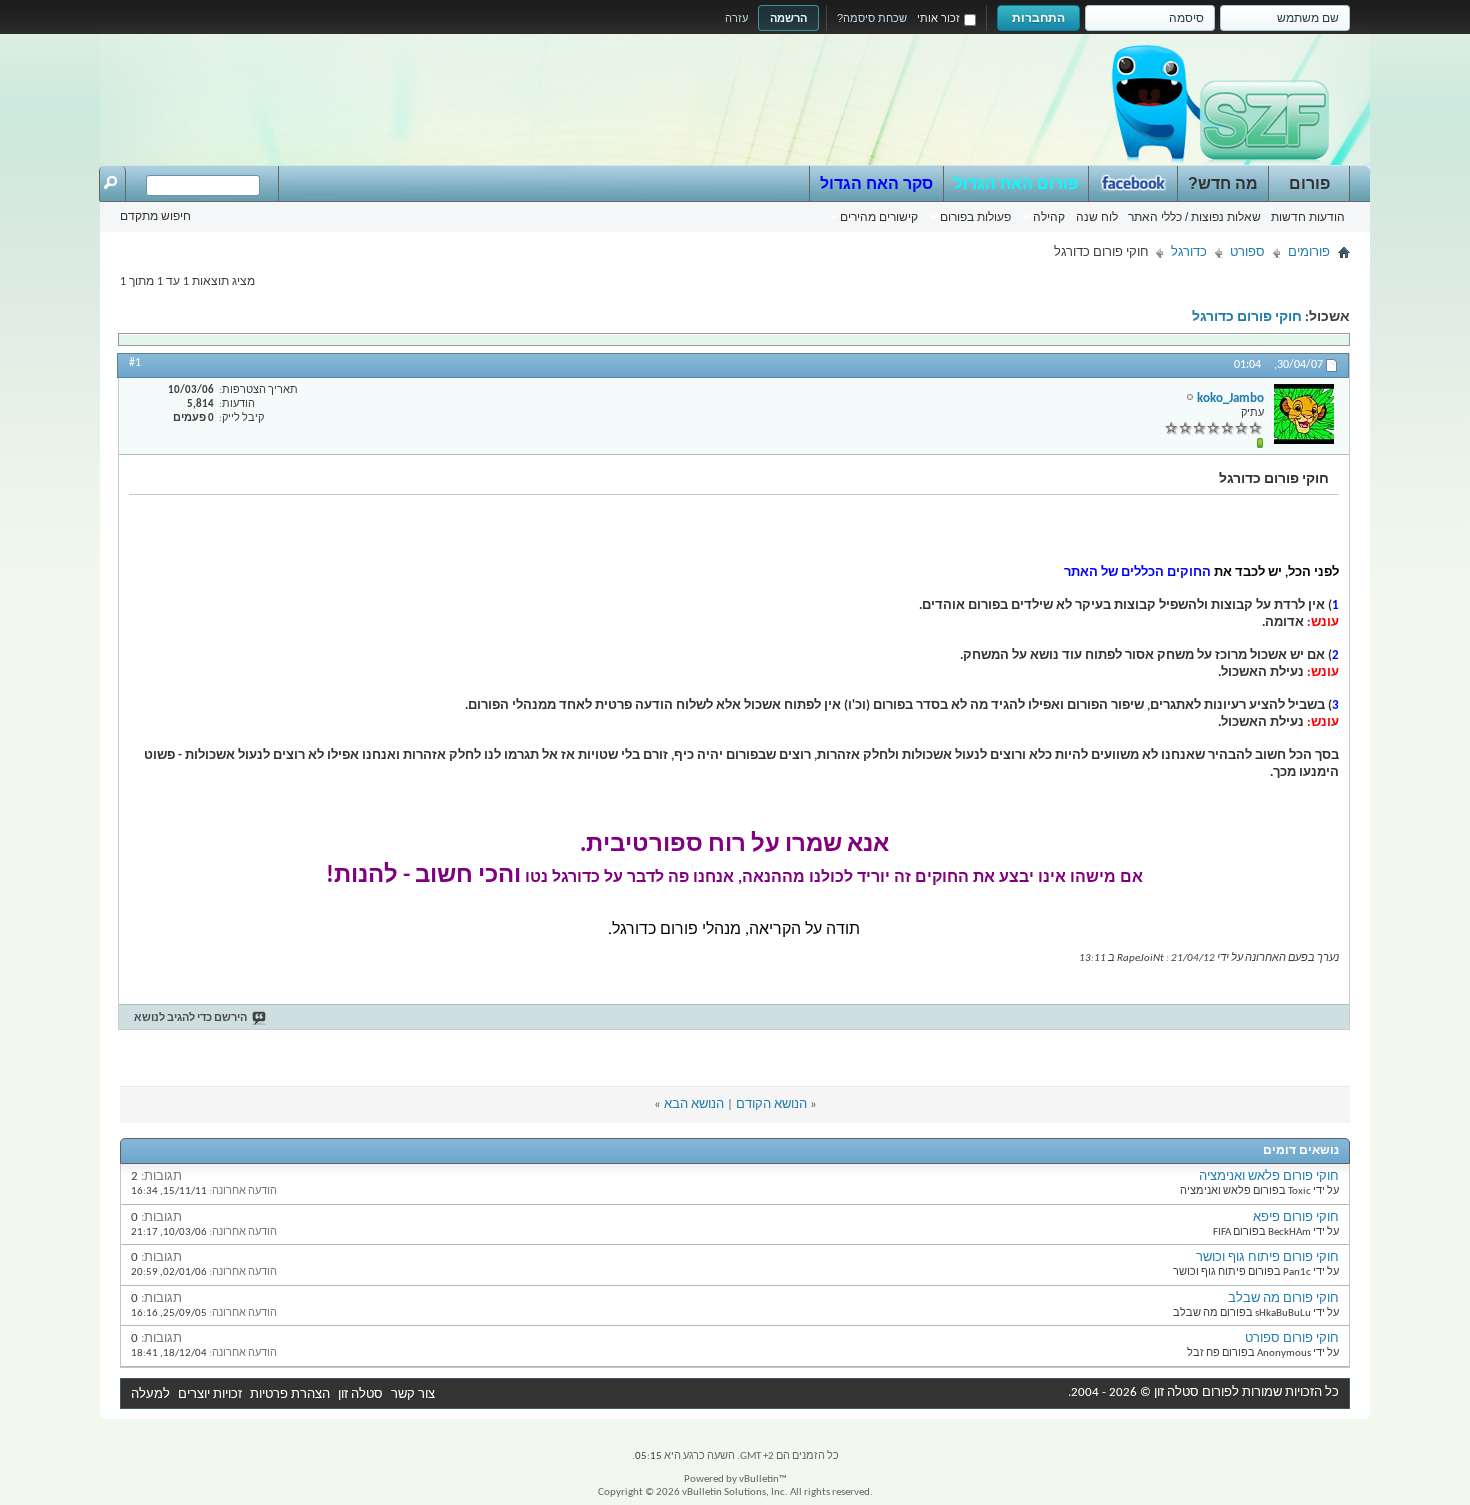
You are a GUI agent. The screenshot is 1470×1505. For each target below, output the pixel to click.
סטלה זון (360, 1394)
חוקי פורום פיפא (1296, 1217)
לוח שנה (1097, 217)
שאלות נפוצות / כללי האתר (1194, 217)
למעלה (150, 1394)
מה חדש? (1223, 183)
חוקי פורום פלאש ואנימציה (1269, 1176)
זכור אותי (938, 18)
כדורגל (1189, 252)
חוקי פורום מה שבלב (1283, 1298)
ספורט (1247, 252)
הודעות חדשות (1308, 217)
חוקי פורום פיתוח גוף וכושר (1267, 1257)
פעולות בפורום (975, 217)
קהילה (1049, 217)
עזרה (736, 18)
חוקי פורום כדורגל (1247, 317)
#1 (135, 363)
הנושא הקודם (771, 1104)
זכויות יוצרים (210, 1394)
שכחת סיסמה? (872, 18)
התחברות (1038, 18)
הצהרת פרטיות (290, 1394)
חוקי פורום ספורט (1292, 1338)
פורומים (1309, 252)
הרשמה (788, 18)
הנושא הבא (694, 1104)
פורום (1309, 183)
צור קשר (413, 1394)
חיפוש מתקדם (155, 216)
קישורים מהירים (879, 217)
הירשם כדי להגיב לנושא (190, 1018)
